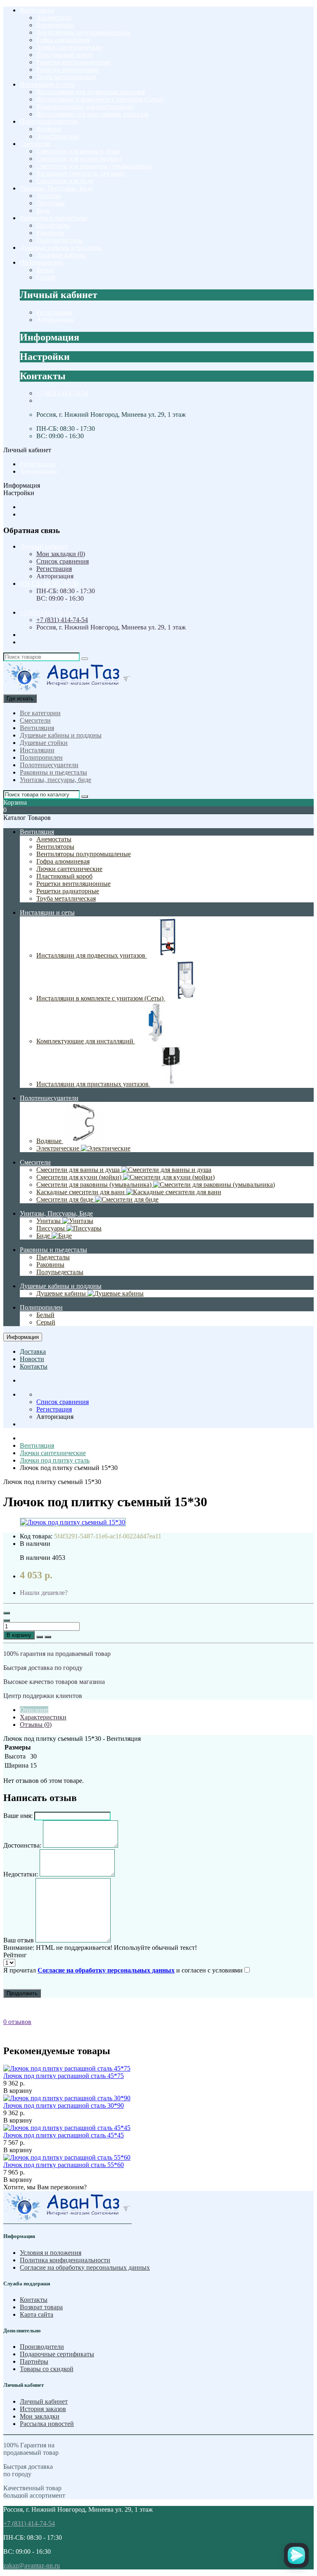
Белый (45, 270)
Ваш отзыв (19, 1940)
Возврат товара (41, 2307)
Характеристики (43, 1717)
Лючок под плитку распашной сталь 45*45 (64, 2135)
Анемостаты (54, 18)
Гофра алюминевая (63, 40)
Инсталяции (37, 750)
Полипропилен (41, 262)
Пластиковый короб (64, 55)
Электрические (58, 136)
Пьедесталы (53, 225)
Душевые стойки (44, 743)
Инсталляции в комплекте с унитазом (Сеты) (100, 99)
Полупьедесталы (60, 240)
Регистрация (54, 312)
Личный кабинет (44, 2401)
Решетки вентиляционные (73, 62)
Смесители (35, 144)
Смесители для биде (65, 181)
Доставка (33, 1351)
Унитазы (48, 196)
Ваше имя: (18, 1816)
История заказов (43, 2409)
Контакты (34, 1366)
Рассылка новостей (47, 2424)
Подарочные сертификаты (57, 2354)
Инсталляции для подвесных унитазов (91, 92)
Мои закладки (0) (61, 554)
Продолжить (22, 1993)
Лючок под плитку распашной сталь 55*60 (64, 2165)
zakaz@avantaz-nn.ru (32, 2565)
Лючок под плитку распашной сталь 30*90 (64, 2105)
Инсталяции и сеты (47, 84)
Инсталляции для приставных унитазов (92, 114)
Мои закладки (40, 2416)
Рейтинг (15, 1955)
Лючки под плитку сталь (55, 1460)
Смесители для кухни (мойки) (79, 159)
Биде (43, 210)
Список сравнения (63, 561)
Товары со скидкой (47, 2369)
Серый (46, 277)
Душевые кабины (61, 255)
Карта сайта (37, 2314)
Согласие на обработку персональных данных (85, 2267)
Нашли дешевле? (44, 1593)
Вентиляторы (55, 25)
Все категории (40, 713)
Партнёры (34, 2361)
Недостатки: (21, 1874)
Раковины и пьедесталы (53, 218)
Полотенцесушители (49, 121)
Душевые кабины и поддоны (61, 248)
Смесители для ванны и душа (78, 151)
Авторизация (55, 320)
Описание (34, 1710)
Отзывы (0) (36, 1725)
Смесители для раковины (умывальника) (94, 166)
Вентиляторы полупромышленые (84, 32)
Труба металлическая (66, 77)
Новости (32, 1359)
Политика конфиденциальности (65, 2260)
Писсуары (51, 203)
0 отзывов (17, 2022)
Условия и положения (51, 2253)
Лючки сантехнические (69, 47)
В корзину (19, 1635)
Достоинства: (22, 1845)
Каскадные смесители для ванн (80, 173)
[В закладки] (40, 1637)
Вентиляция (37, 10)
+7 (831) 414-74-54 (62, 393)
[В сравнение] (48, 1637)
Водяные (49, 129)
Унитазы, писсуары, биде (56, 780)
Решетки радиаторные (68, 69)
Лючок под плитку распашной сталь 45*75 (64, 2076)
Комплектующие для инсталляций (85, 107)
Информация (23, 1337)
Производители (42, 2347)
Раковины (50, 233)
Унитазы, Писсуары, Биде (56, 188)
